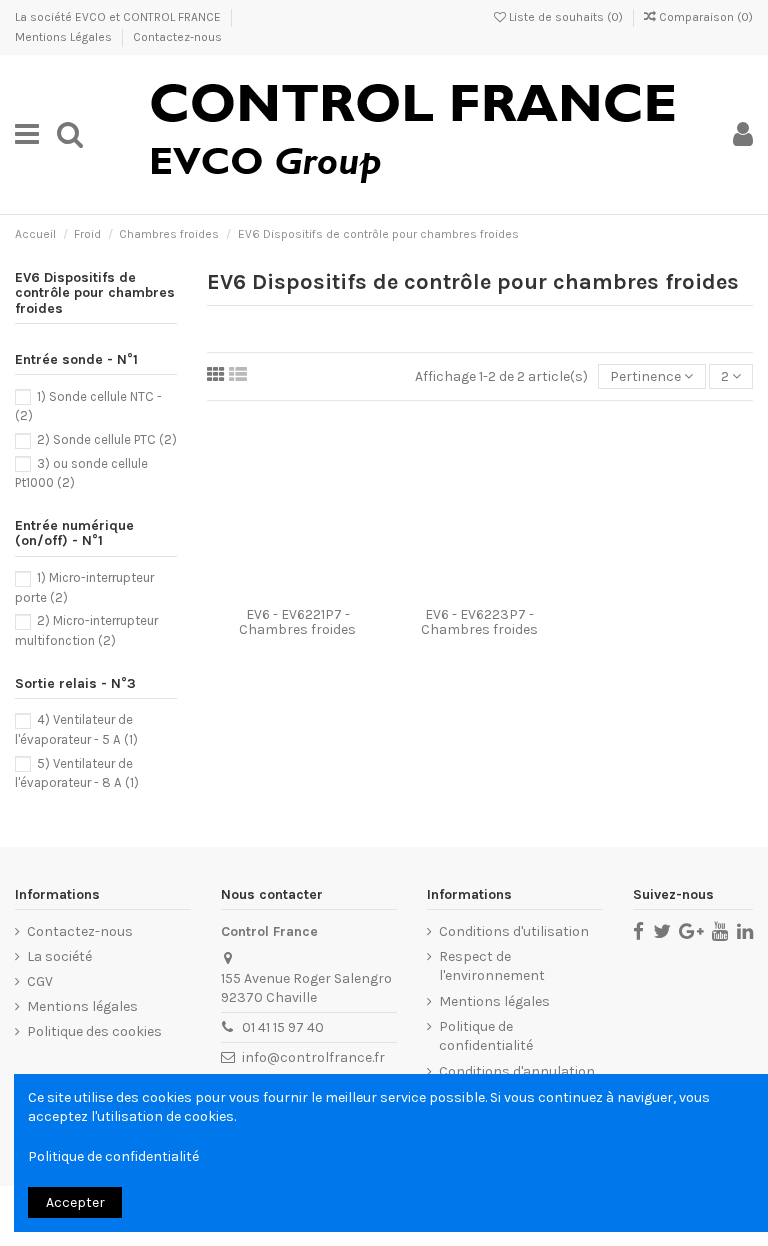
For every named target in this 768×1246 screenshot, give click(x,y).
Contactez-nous (177, 37)
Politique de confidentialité (486, 1036)
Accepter (75, 1202)
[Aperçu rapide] (326, 590)
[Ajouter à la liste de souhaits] (270, 590)
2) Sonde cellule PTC (107, 439)
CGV (40, 981)
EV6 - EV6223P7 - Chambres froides (479, 622)
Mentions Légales (65, 37)
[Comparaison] (298, 590)
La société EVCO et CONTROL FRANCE (119, 17)
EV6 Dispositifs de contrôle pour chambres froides (95, 293)
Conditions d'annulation (517, 1071)
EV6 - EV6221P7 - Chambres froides (297, 622)
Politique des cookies (94, 1031)
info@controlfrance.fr (313, 1057)
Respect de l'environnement (492, 966)
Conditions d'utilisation (514, 931)
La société (59, 956)
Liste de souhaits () (566, 17)
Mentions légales (82, 1006)
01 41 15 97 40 (283, 1027)
